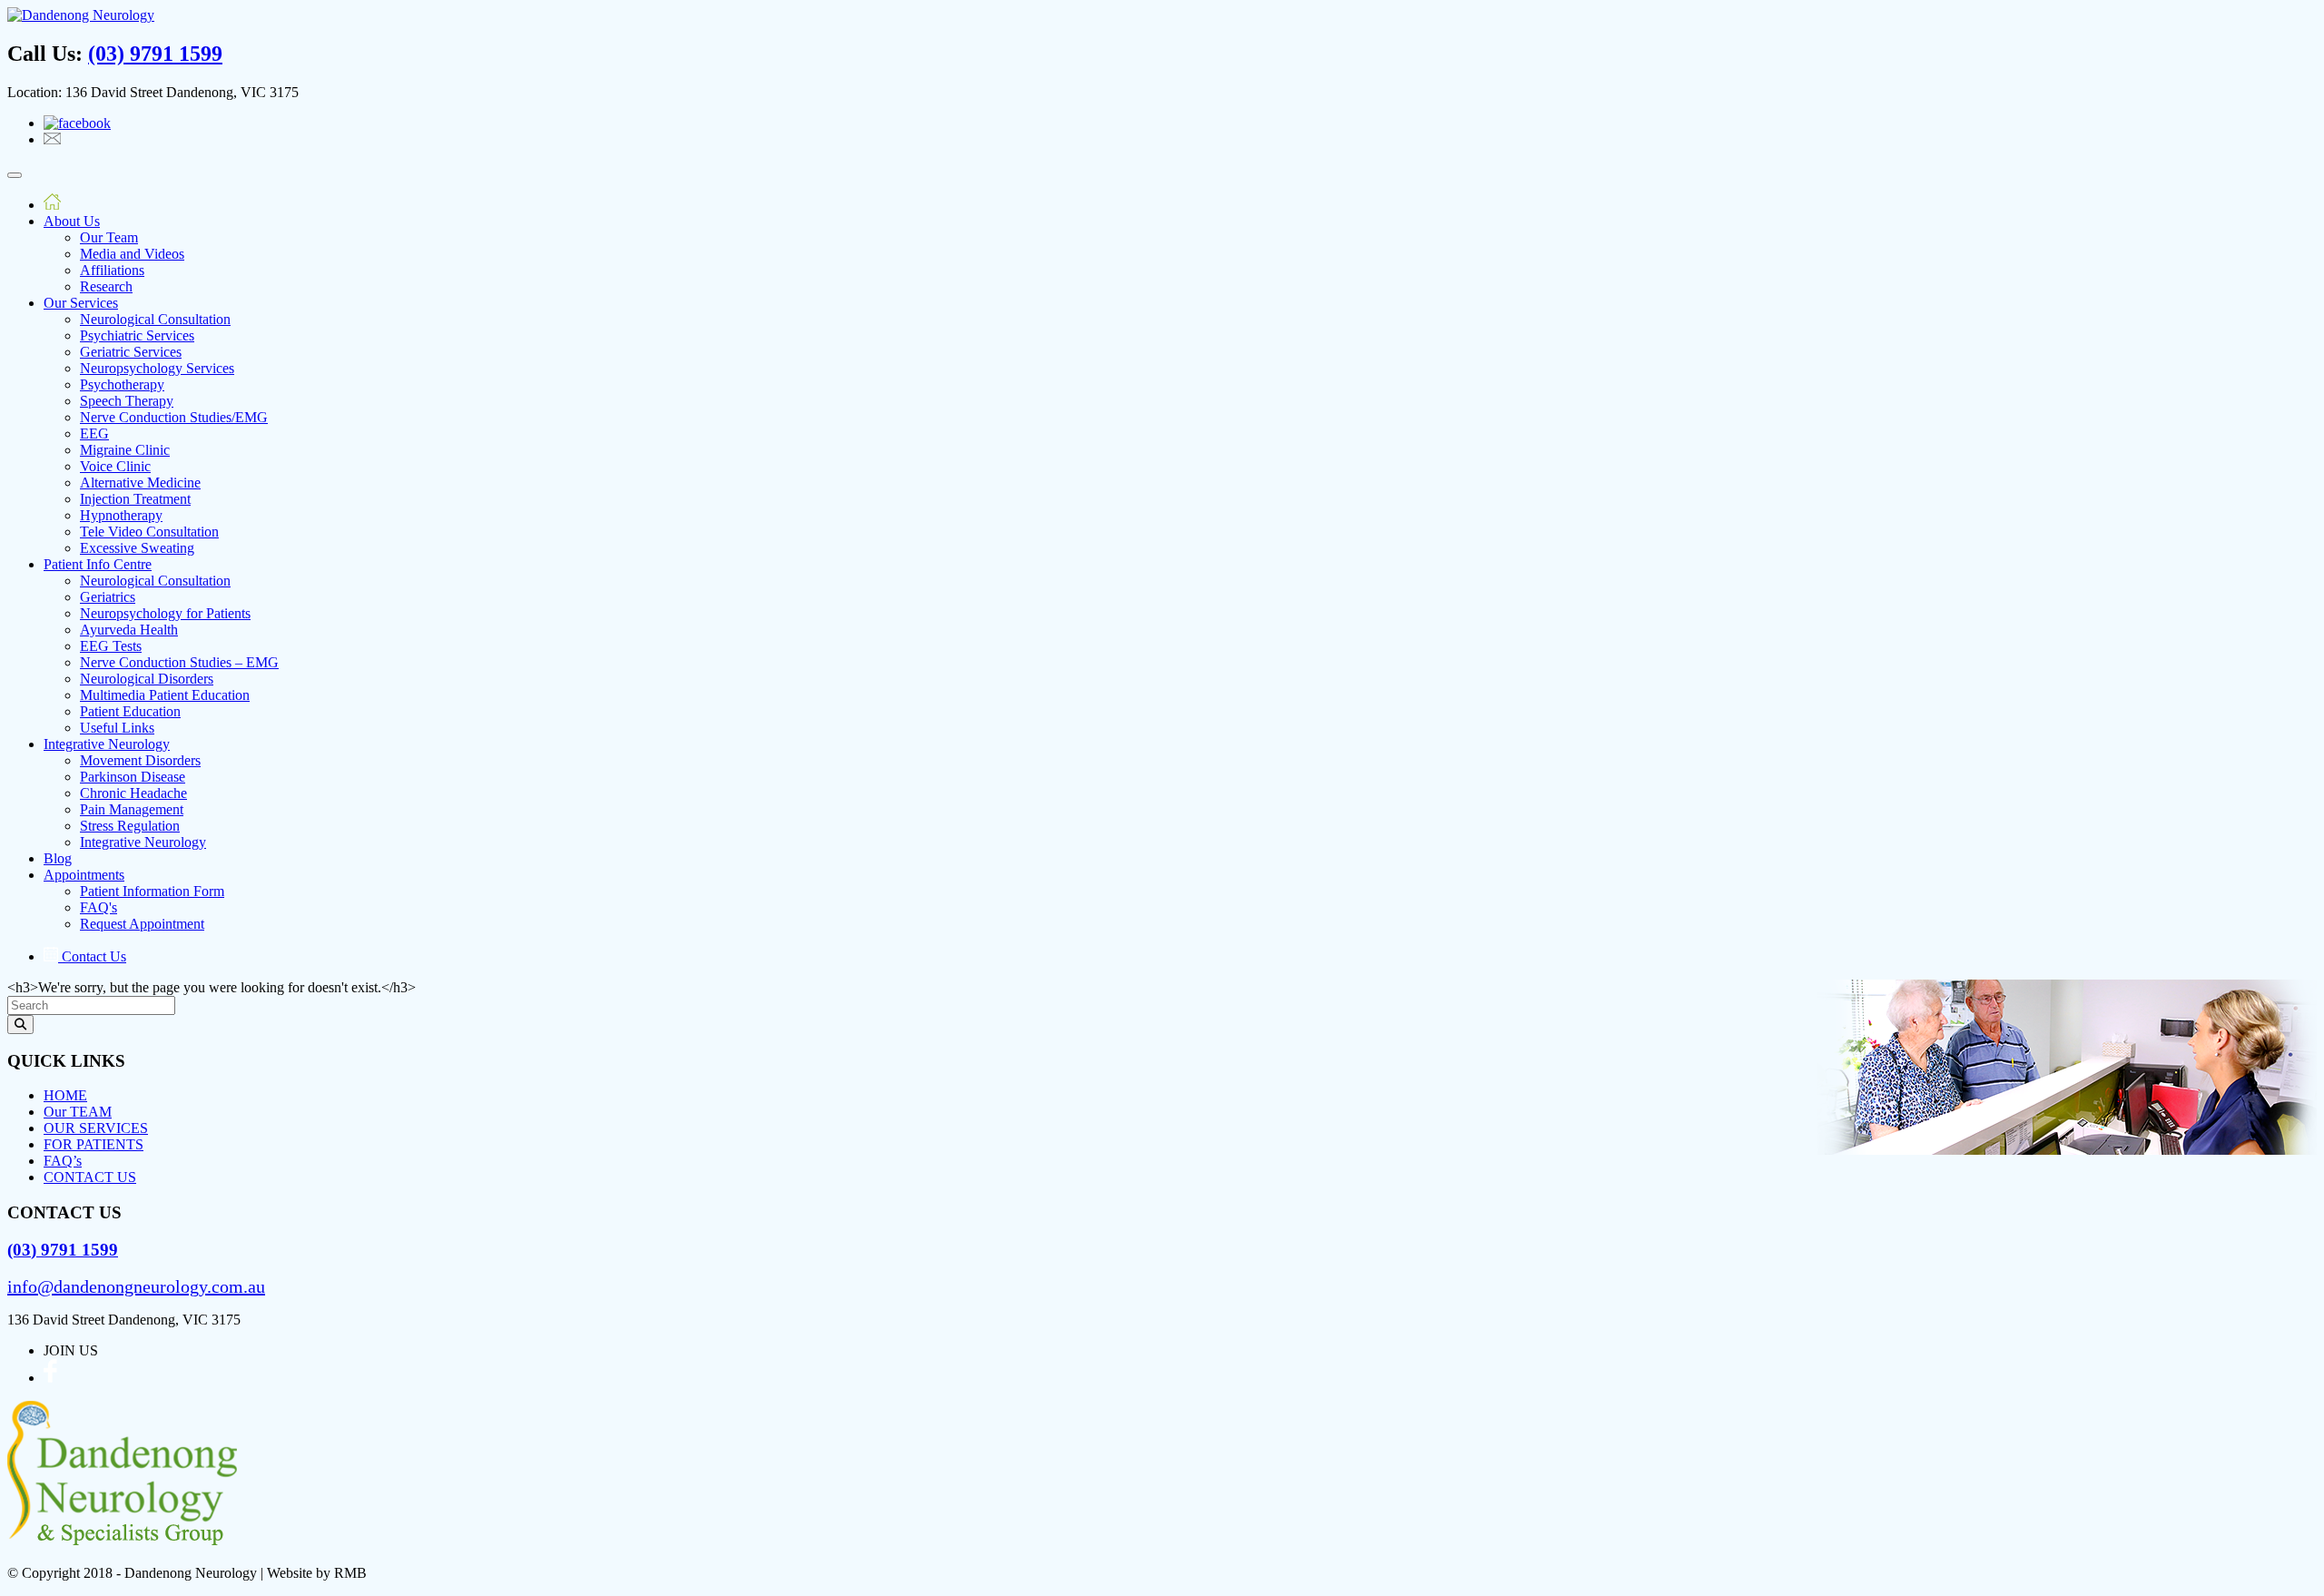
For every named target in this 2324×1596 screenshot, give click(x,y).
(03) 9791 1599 (155, 54)
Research (106, 286)
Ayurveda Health (129, 630)
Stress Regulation (130, 826)
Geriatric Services (131, 352)
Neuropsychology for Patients (165, 613)
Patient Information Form (152, 891)
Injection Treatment (135, 499)
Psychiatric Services (137, 335)
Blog (58, 858)
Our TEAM (78, 1112)
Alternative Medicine (140, 483)
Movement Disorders (140, 760)
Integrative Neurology (107, 744)
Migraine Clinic (125, 450)
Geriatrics (108, 597)
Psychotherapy (122, 384)
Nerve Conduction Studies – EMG (179, 662)
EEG (94, 433)
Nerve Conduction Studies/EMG (174, 417)
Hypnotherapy (121, 515)
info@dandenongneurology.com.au (136, 1286)
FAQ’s (63, 1161)
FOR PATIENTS (94, 1144)
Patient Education (130, 711)
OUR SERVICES (96, 1128)
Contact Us (92, 956)
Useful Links (117, 728)
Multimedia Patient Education (165, 695)
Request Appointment (142, 924)
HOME (65, 1095)
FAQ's (98, 907)
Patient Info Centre (98, 564)
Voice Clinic (115, 466)
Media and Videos (132, 254)
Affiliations (112, 270)
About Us (72, 221)
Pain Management (132, 809)
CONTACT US (90, 1177)
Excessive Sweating (137, 548)
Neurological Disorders (147, 679)
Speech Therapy (127, 401)
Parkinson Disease (133, 777)
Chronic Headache (133, 793)
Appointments (84, 875)
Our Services (81, 303)
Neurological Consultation (155, 319)
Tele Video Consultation (149, 532)
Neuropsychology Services (157, 368)
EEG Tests (111, 646)
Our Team (109, 237)
